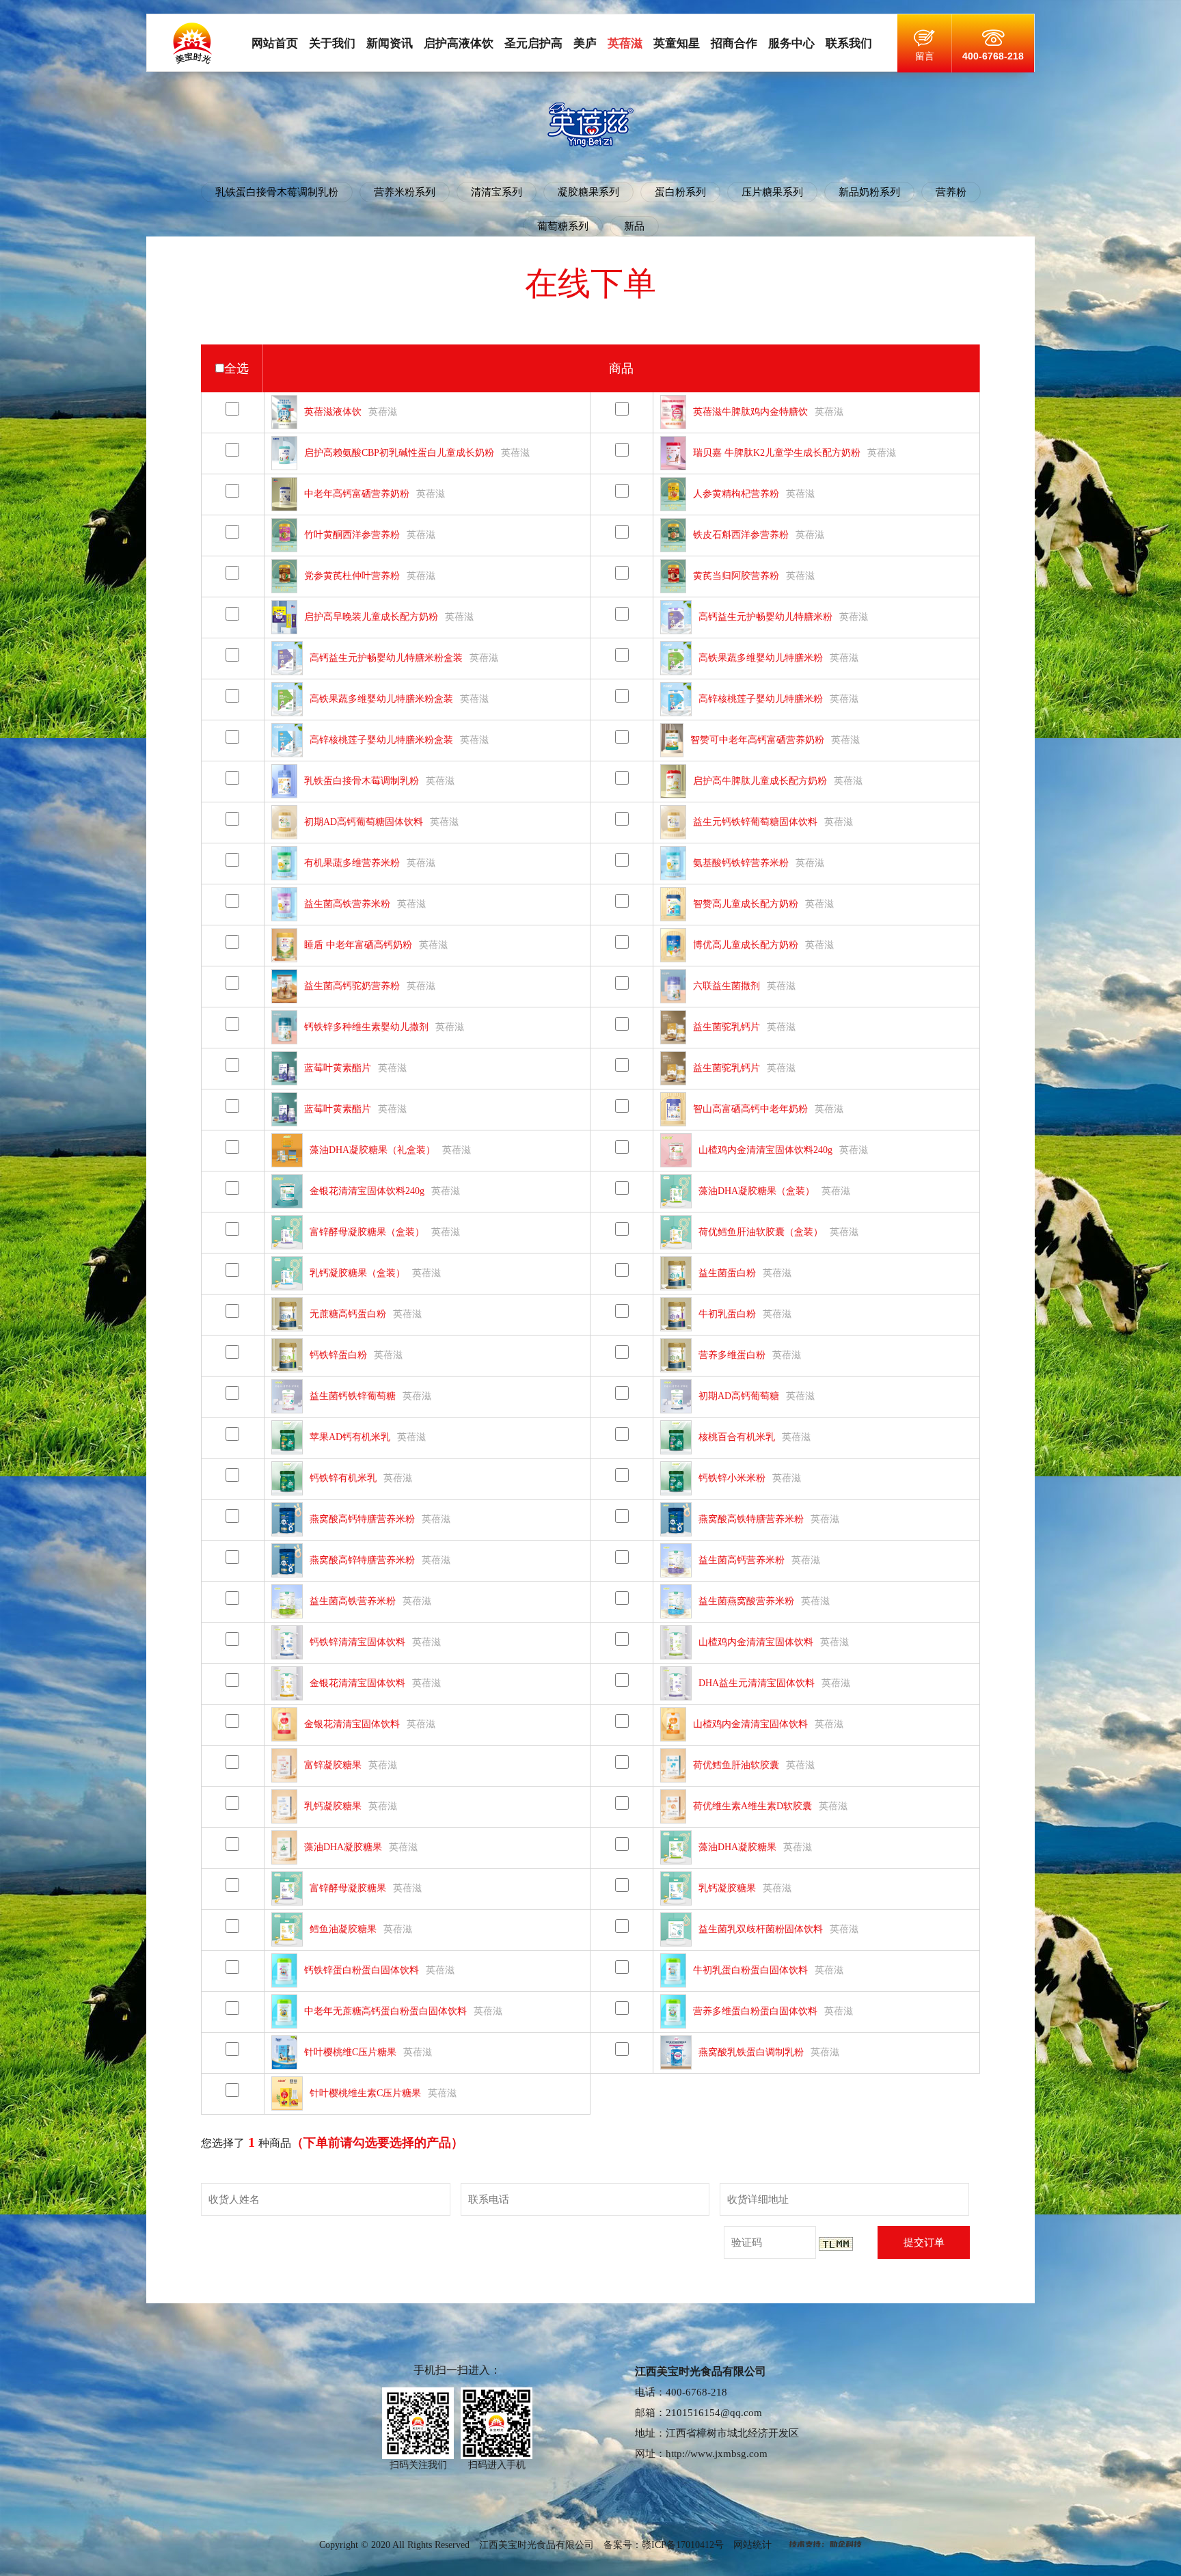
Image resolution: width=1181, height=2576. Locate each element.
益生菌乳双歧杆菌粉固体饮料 (761, 1929)
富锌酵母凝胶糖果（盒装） (367, 1232)
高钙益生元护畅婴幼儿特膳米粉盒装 (386, 658)
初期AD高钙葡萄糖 (739, 1396)
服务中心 (791, 43)
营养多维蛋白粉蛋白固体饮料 (755, 2011)
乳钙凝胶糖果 (333, 1806)
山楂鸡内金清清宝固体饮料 (756, 1642)
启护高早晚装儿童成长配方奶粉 (371, 617)
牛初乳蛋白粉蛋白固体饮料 (750, 1970)
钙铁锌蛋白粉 (338, 1355)
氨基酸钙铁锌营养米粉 (741, 863)
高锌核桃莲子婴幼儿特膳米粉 (761, 699)
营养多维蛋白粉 (732, 1355)
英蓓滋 (625, 43)
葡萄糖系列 (563, 226)
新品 (634, 226)
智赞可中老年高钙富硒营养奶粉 (757, 740)
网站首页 (275, 43)
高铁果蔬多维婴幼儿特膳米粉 (761, 658)
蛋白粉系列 (680, 192)
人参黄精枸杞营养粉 (736, 494)
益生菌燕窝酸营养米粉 (746, 1601)
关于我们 (332, 43)
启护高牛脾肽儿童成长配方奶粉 (760, 781)
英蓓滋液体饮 (333, 412)
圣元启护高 (533, 43)
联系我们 (849, 43)
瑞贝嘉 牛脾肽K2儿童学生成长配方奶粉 (777, 453)
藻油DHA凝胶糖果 (343, 1847)
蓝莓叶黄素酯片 (338, 1068)
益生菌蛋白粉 (727, 1273)
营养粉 (951, 192)
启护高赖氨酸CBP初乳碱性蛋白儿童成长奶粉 (399, 453)
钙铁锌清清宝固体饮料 (357, 1642)
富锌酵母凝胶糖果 (348, 1888)
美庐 (585, 43)
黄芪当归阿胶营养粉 (736, 576)
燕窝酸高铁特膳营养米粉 (751, 1519)
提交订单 (924, 2242)
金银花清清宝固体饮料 (357, 1683)
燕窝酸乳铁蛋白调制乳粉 (751, 2052)
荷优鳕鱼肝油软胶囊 (736, 1765)
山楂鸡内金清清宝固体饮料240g (765, 1150)
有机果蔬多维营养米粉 (352, 863)
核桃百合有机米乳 (737, 1437)
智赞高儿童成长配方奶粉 (746, 904)
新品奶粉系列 (869, 192)
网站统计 (752, 2545)
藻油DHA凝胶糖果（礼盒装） (372, 1150)
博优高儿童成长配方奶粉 (746, 945)
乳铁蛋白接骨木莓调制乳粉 (277, 192)
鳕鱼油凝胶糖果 (343, 1929)
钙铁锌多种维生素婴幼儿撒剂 (366, 1027)
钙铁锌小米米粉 (732, 1478)
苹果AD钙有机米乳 (350, 1437)
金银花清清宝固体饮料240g (367, 1191)
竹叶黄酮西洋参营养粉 (352, 535)
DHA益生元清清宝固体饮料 (757, 1683)
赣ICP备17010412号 (683, 2545)
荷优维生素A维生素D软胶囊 (752, 1806)
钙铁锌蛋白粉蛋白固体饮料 (362, 1970)
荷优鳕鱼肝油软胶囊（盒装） (761, 1232)
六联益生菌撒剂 (727, 986)
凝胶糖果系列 (588, 192)
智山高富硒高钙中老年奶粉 (750, 1109)
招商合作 (734, 43)
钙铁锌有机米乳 (343, 1478)
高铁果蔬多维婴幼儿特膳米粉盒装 (381, 699)
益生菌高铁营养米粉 (347, 904)
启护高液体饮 (459, 43)
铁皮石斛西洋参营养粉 (741, 535)
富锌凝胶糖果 (333, 1765)
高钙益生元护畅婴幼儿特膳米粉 (765, 617)
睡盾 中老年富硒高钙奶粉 (358, 945)
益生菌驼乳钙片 (727, 1027)
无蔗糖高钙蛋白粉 (348, 1314)
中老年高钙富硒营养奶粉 (357, 494)
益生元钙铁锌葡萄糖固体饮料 (755, 822)
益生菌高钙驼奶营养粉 (352, 986)
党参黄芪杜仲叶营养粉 (352, 576)
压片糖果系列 (772, 192)
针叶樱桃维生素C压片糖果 (365, 2093)
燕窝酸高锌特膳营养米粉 (362, 1560)
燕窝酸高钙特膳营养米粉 (362, 1519)
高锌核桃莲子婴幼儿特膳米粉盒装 (381, 740)
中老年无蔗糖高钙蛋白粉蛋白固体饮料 (385, 2011)
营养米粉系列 (405, 192)
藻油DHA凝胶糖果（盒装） (757, 1191)
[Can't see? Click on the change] (836, 2244)
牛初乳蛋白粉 (727, 1314)
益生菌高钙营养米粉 (742, 1560)
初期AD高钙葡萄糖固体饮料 (364, 822)
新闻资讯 (390, 43)
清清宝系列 (497, 192)
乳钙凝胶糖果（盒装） (357, 1273)
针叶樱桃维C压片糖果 (350, 2052)
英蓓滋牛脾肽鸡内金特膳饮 (750, 412)
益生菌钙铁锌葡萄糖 (353, 1396)
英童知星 (677, 43)
